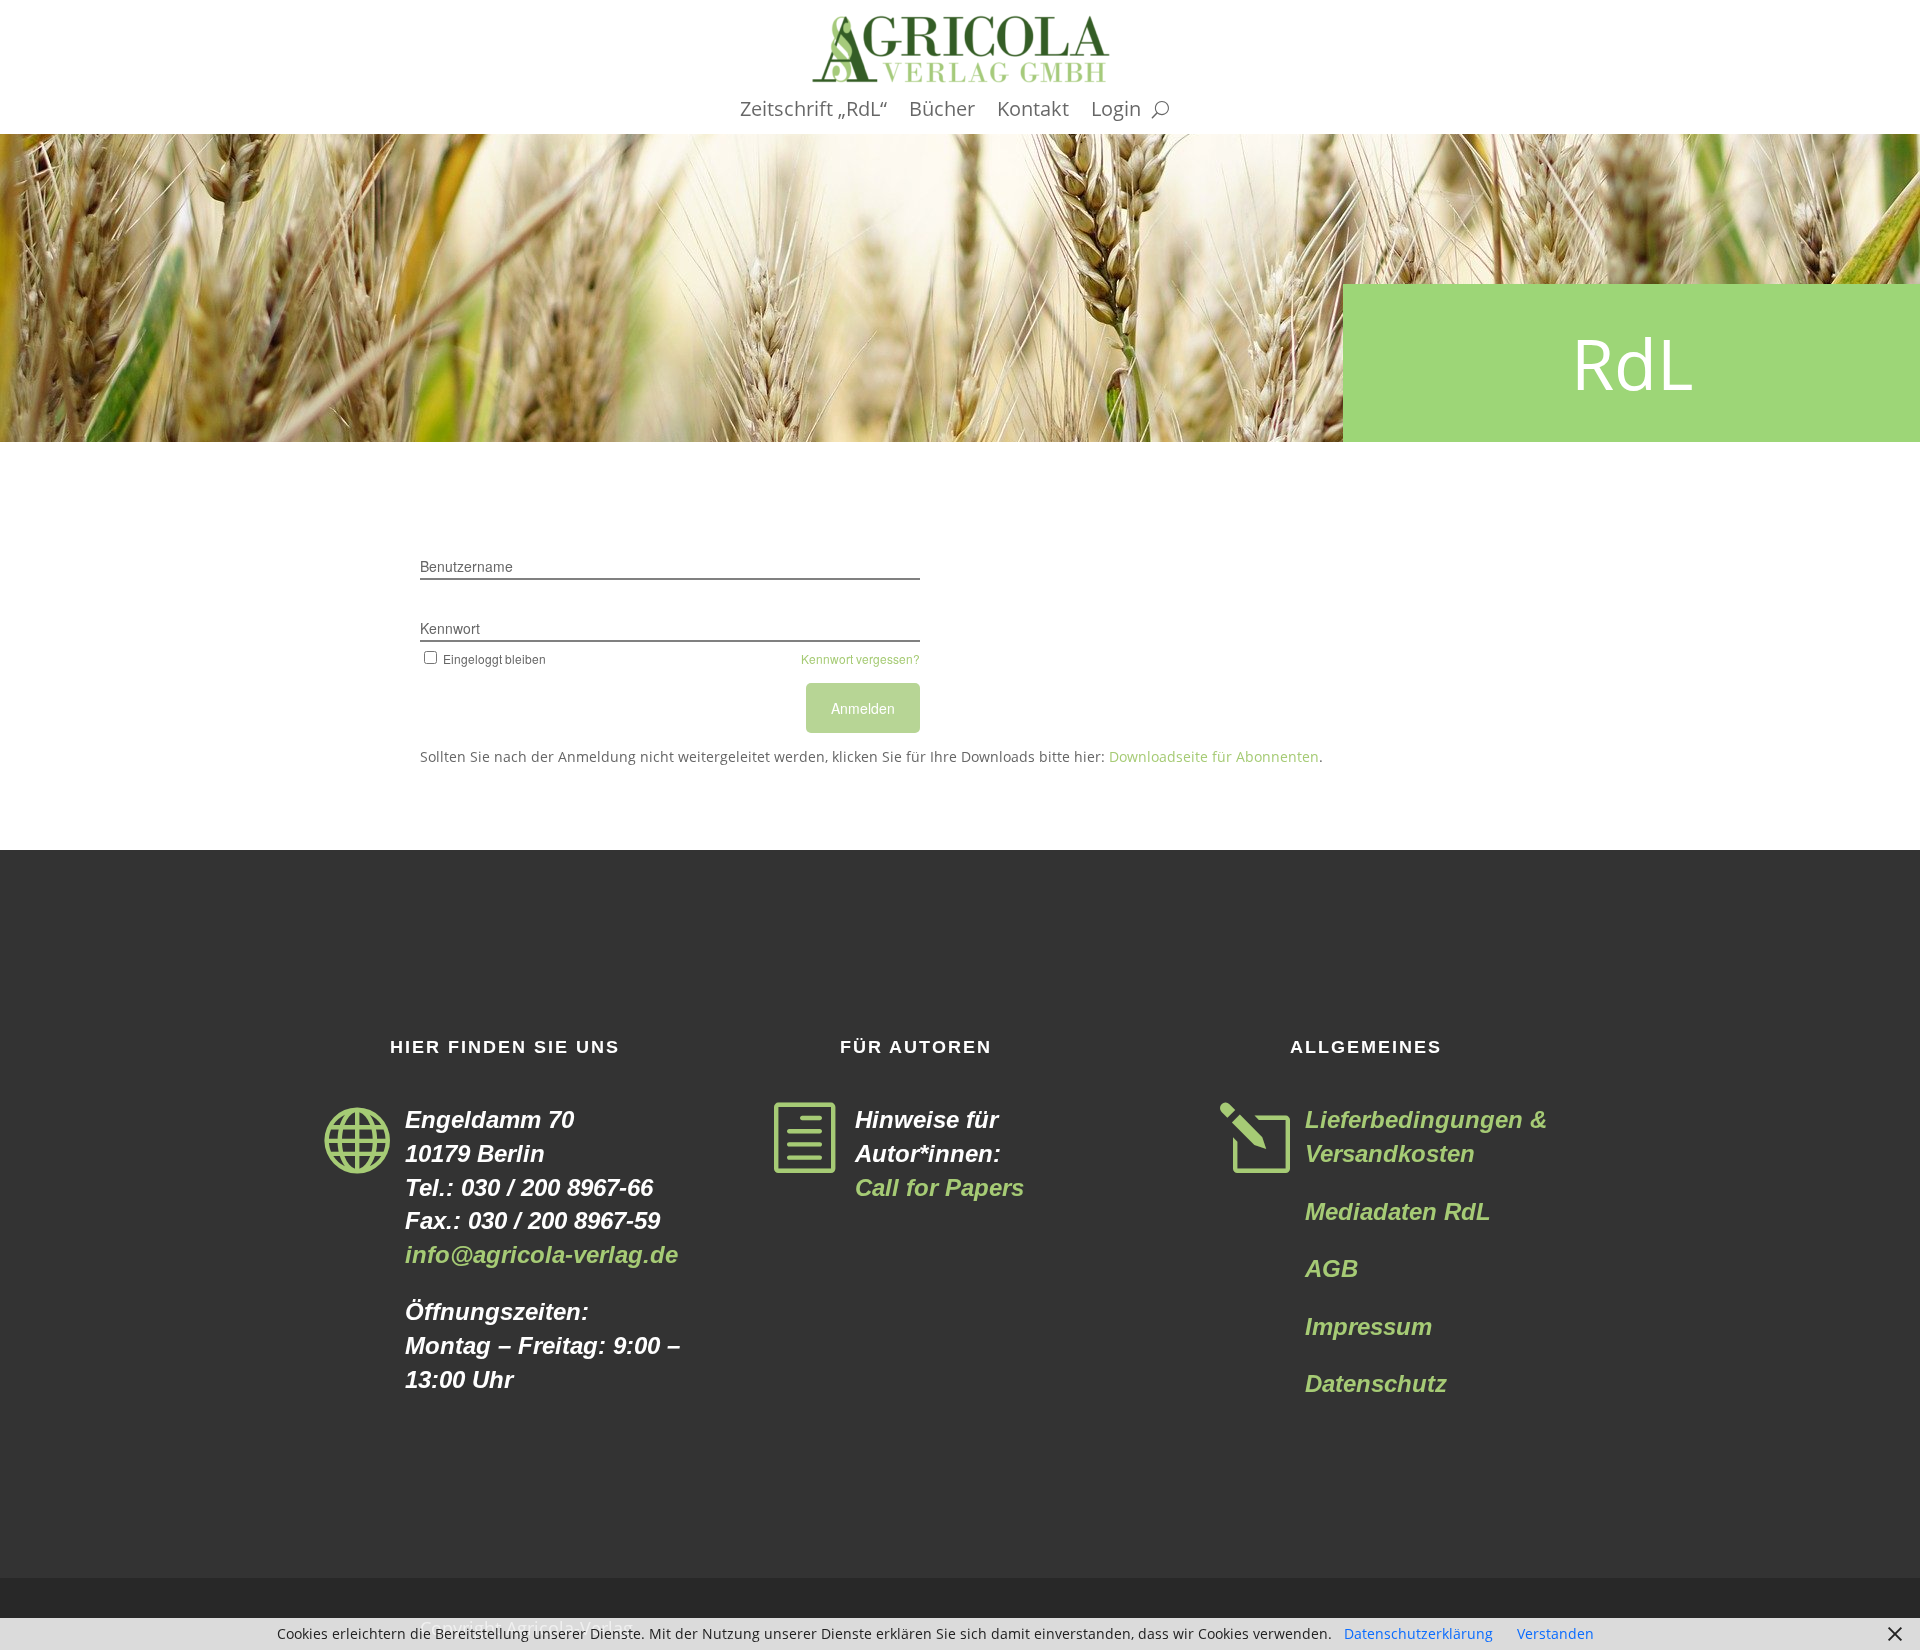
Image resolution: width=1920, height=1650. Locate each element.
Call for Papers (939, 1187)
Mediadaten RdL (1398, 1211)
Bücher (942, 112)
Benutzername (466, 566)
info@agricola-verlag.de (541, 1254)
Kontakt (1033, 112)
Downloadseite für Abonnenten (1214, 756)
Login (1116, 112)
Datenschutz (1376, 1383)
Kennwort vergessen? (860, 658)
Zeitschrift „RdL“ (813, 112)
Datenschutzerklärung (1418, 1633)
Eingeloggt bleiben (494, 658)
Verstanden (1555, 1633)
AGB (1331, 1268)
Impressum (1368, 1326)
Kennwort (450, 628)
